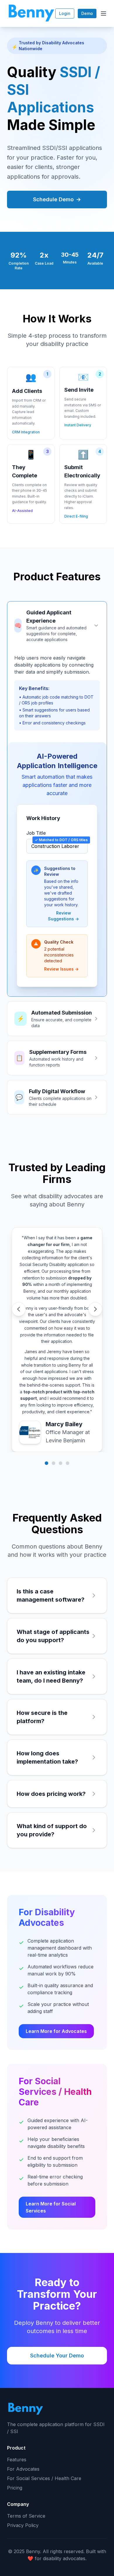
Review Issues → (61, 969)
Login (65, 13)
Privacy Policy (23, 2525)
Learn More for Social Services (51, 2207)
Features (17, 2460)
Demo (87, 13)
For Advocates (23, 2469)
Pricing (15, 2488)
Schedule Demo (57, 199)
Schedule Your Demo (57, 2356)
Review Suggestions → (63, 916)
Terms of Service (26, 2516)
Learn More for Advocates (56, 2031)
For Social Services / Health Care (44, 2478)
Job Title (36, 833)
